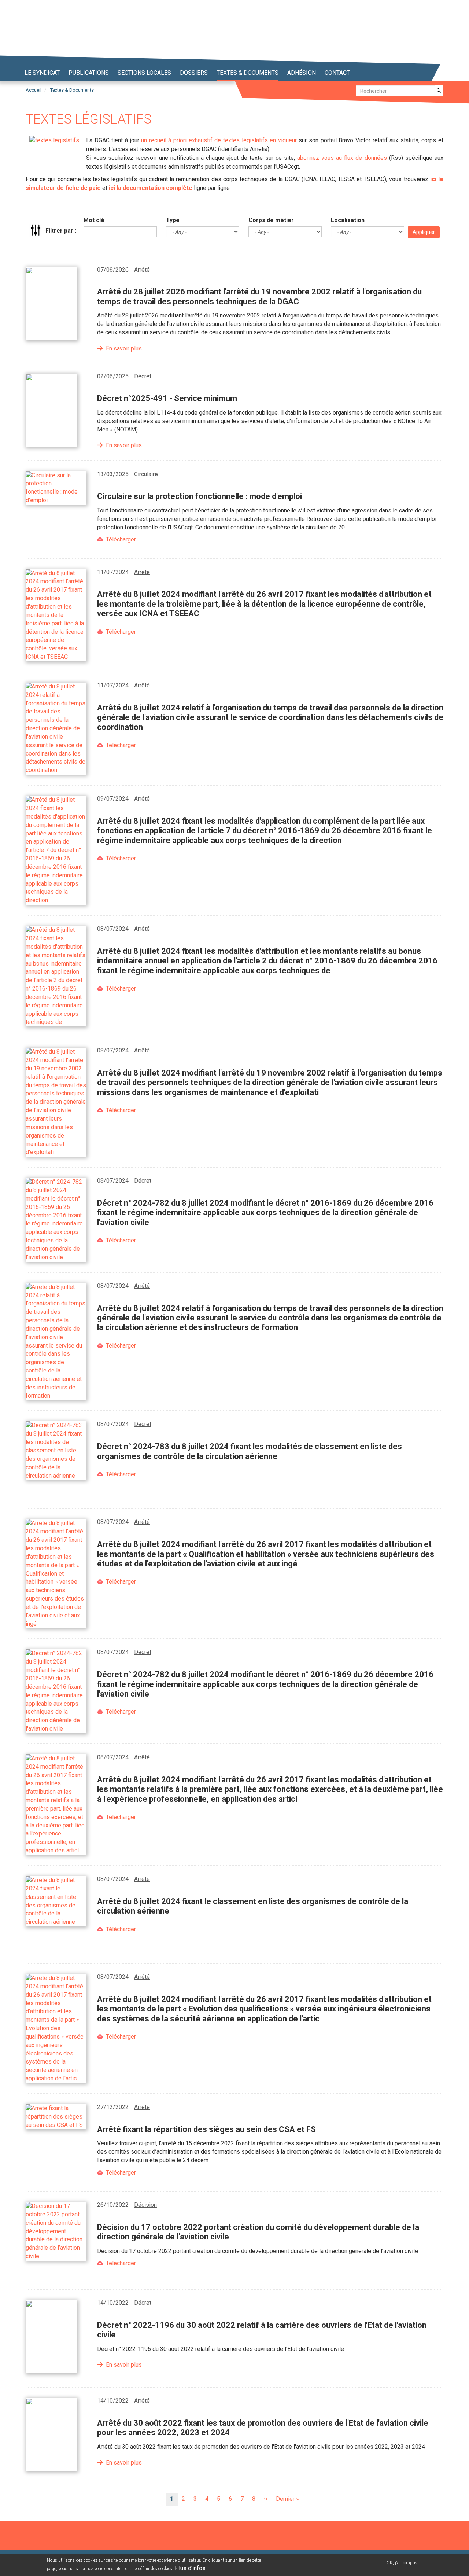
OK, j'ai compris (402, 2563)
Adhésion (302, 73)
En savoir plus (124, 348)
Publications (89, 73)
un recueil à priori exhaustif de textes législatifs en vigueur (219, 140)
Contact (337, 73)
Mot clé (94, 220)
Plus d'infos (190, 2568)
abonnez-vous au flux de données (342, 158)
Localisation (348, 220)
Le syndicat (42, 73)
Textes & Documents (72, 90)
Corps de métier (271, 220)
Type (173, 220)
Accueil (34, 90)
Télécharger (121, 539)
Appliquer (424, 232)
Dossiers (194, 73)
